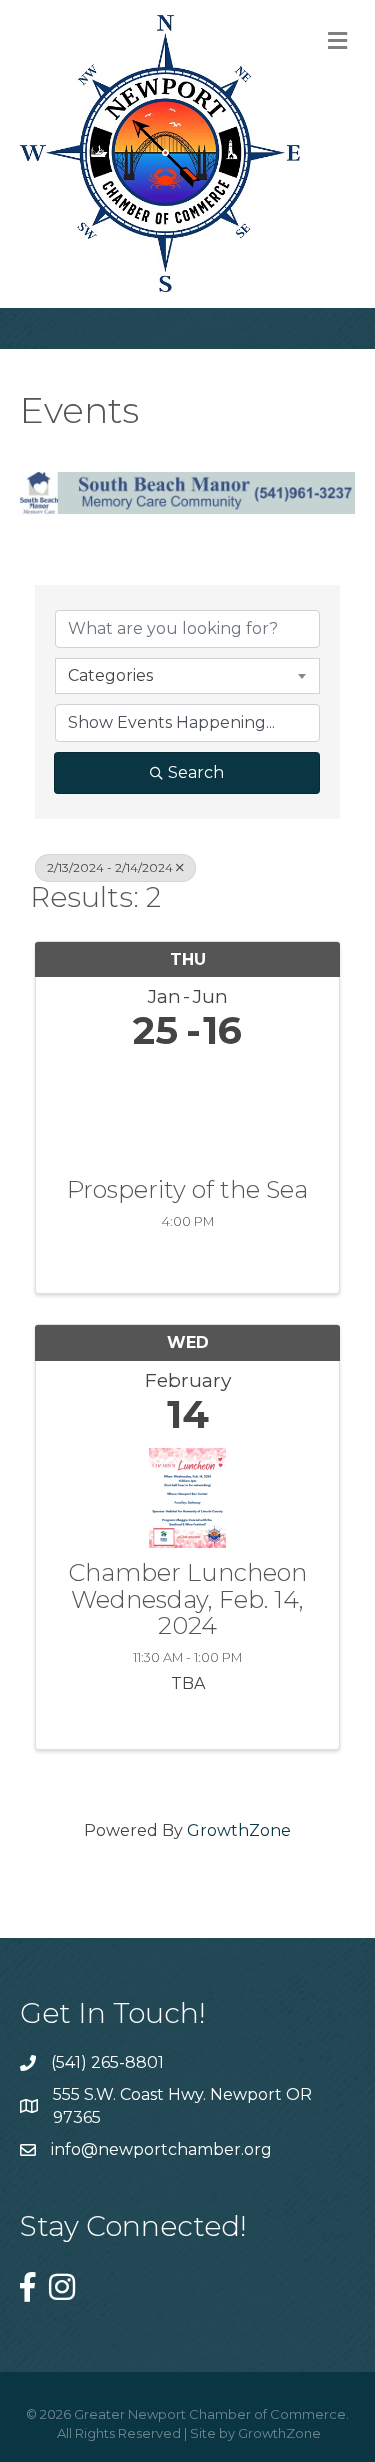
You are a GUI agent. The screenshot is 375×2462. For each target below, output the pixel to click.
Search (196, 772)
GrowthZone (239, 1830)
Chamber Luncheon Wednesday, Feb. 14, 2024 (187, 1599)
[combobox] (187, 676)
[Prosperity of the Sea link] (187, 1109)
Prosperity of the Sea (187, 1190)
